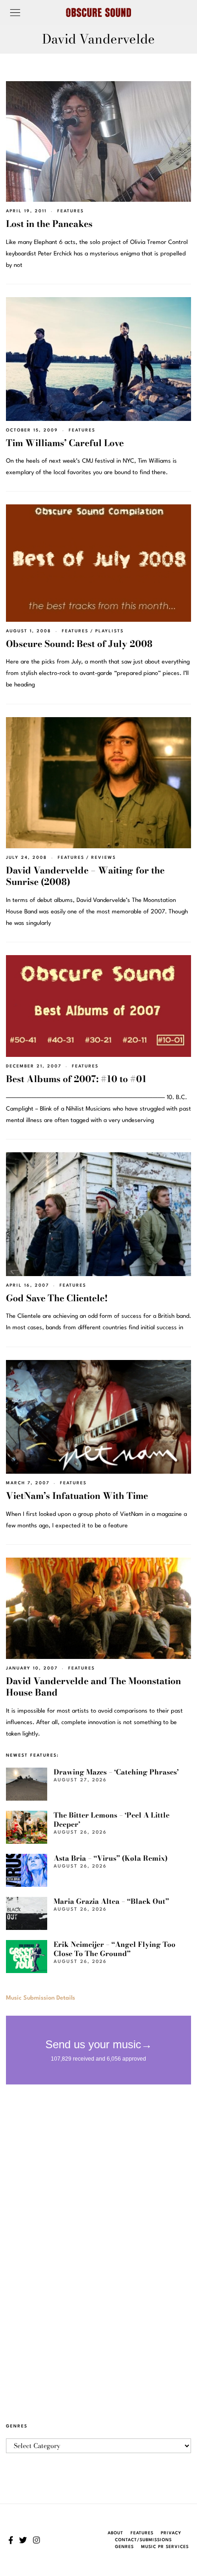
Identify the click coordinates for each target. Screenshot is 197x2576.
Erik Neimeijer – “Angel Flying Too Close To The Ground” (115, 1949)
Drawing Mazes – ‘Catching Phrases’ (116, 1772)
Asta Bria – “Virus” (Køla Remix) (111, 1858)
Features (71, 211)
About (115, 2533)
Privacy (171, 2533)
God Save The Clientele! (57, 1298)
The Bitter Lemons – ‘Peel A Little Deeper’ (112, 1820)
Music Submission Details (41, 1998)
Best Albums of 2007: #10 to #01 (76, 1079)
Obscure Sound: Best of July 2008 (79, 644)
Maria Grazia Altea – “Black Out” (111, 1901)
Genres (124, 2547)
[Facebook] (11, 2540)
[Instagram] (36, 2540)
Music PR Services (165, 2547)
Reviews (104, 858)
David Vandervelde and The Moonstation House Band (93, 1687)
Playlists (109, 631)
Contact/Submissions (143, 2540)
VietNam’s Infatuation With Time (77, 1496)
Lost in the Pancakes (49, 224)
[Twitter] (23, 2540)
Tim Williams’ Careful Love (65, 443)
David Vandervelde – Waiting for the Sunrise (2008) (85, 876)
